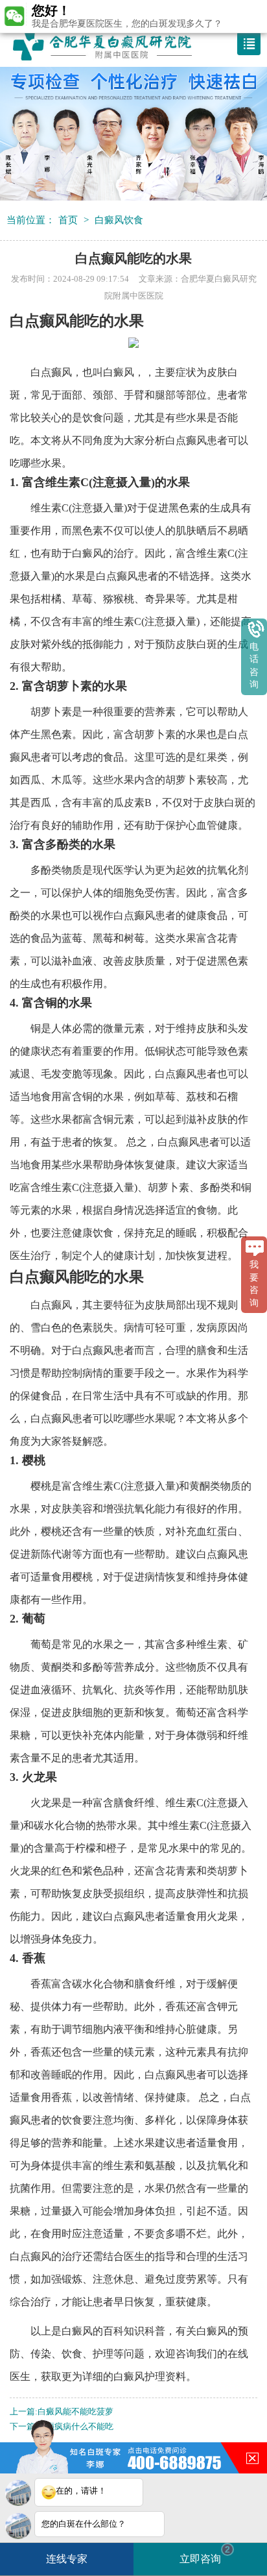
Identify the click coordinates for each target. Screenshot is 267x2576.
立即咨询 (205, 2554)
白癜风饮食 (119, 220)
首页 (68, 220)
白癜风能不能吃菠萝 (75, 2412)
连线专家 (67, 2559)
